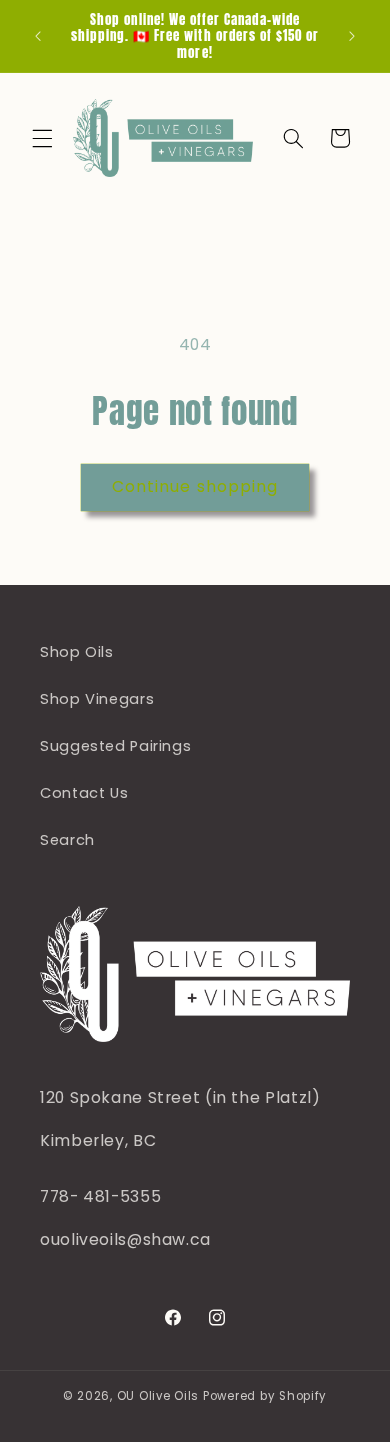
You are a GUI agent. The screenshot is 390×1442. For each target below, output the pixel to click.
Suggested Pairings (115, 746)
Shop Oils (77, 652)
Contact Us (84, 793)
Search (67, 840)
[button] (42, 138)
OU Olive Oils (158, 1396)
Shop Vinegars (97, 699)
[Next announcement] (352, 36)
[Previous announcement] (38, 36)
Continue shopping (195, 486)
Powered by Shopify (265, 1396)
